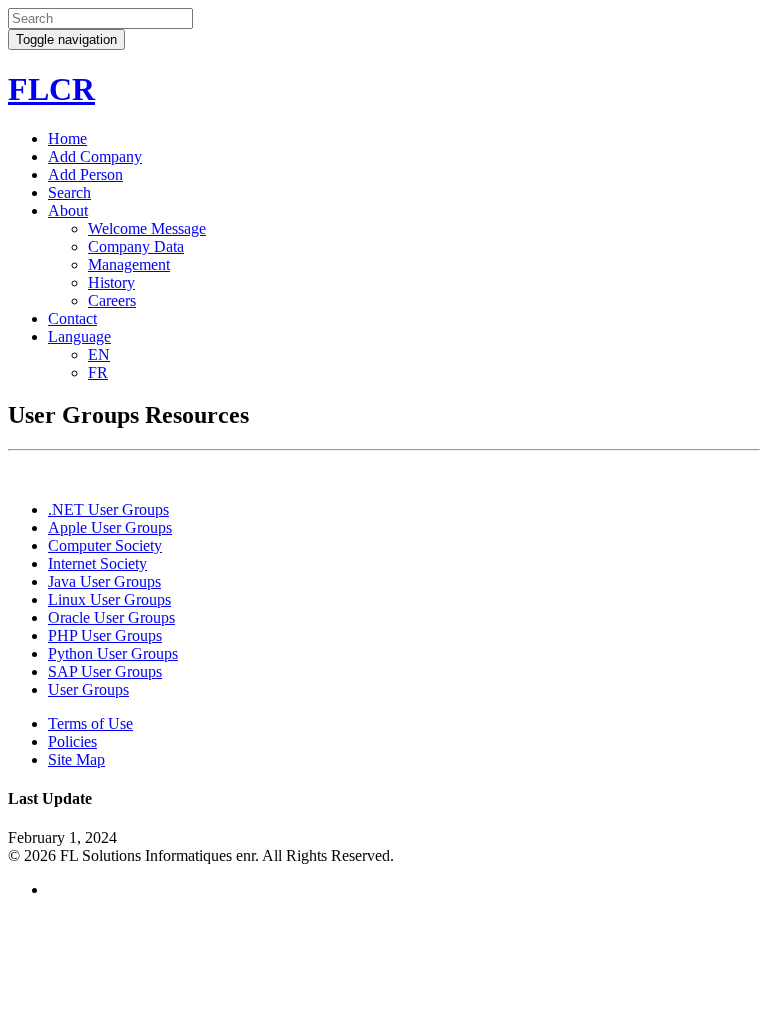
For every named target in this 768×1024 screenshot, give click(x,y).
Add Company (95, 156)
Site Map (76, 759)
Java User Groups (104, 581)
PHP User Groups (105, 635)
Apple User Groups (110, 527)
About (68, 210)
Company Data (136, 246)
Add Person (85, 174)
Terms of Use (90, 723)
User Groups (88, 689)
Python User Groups (113, 653)
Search (69, 192)
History (111, 282)
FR (98, 372)
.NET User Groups (108, 509)
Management (129, 264)
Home (67, 138)
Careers (112, 300)
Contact (72, 318)
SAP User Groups (105, 671)
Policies (72, 741)
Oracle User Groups (111, 617)
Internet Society (97, 563)
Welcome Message (147, 228)
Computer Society (105, 545)
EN (99, 354)
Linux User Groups (109, 599)
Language (79, 336)
